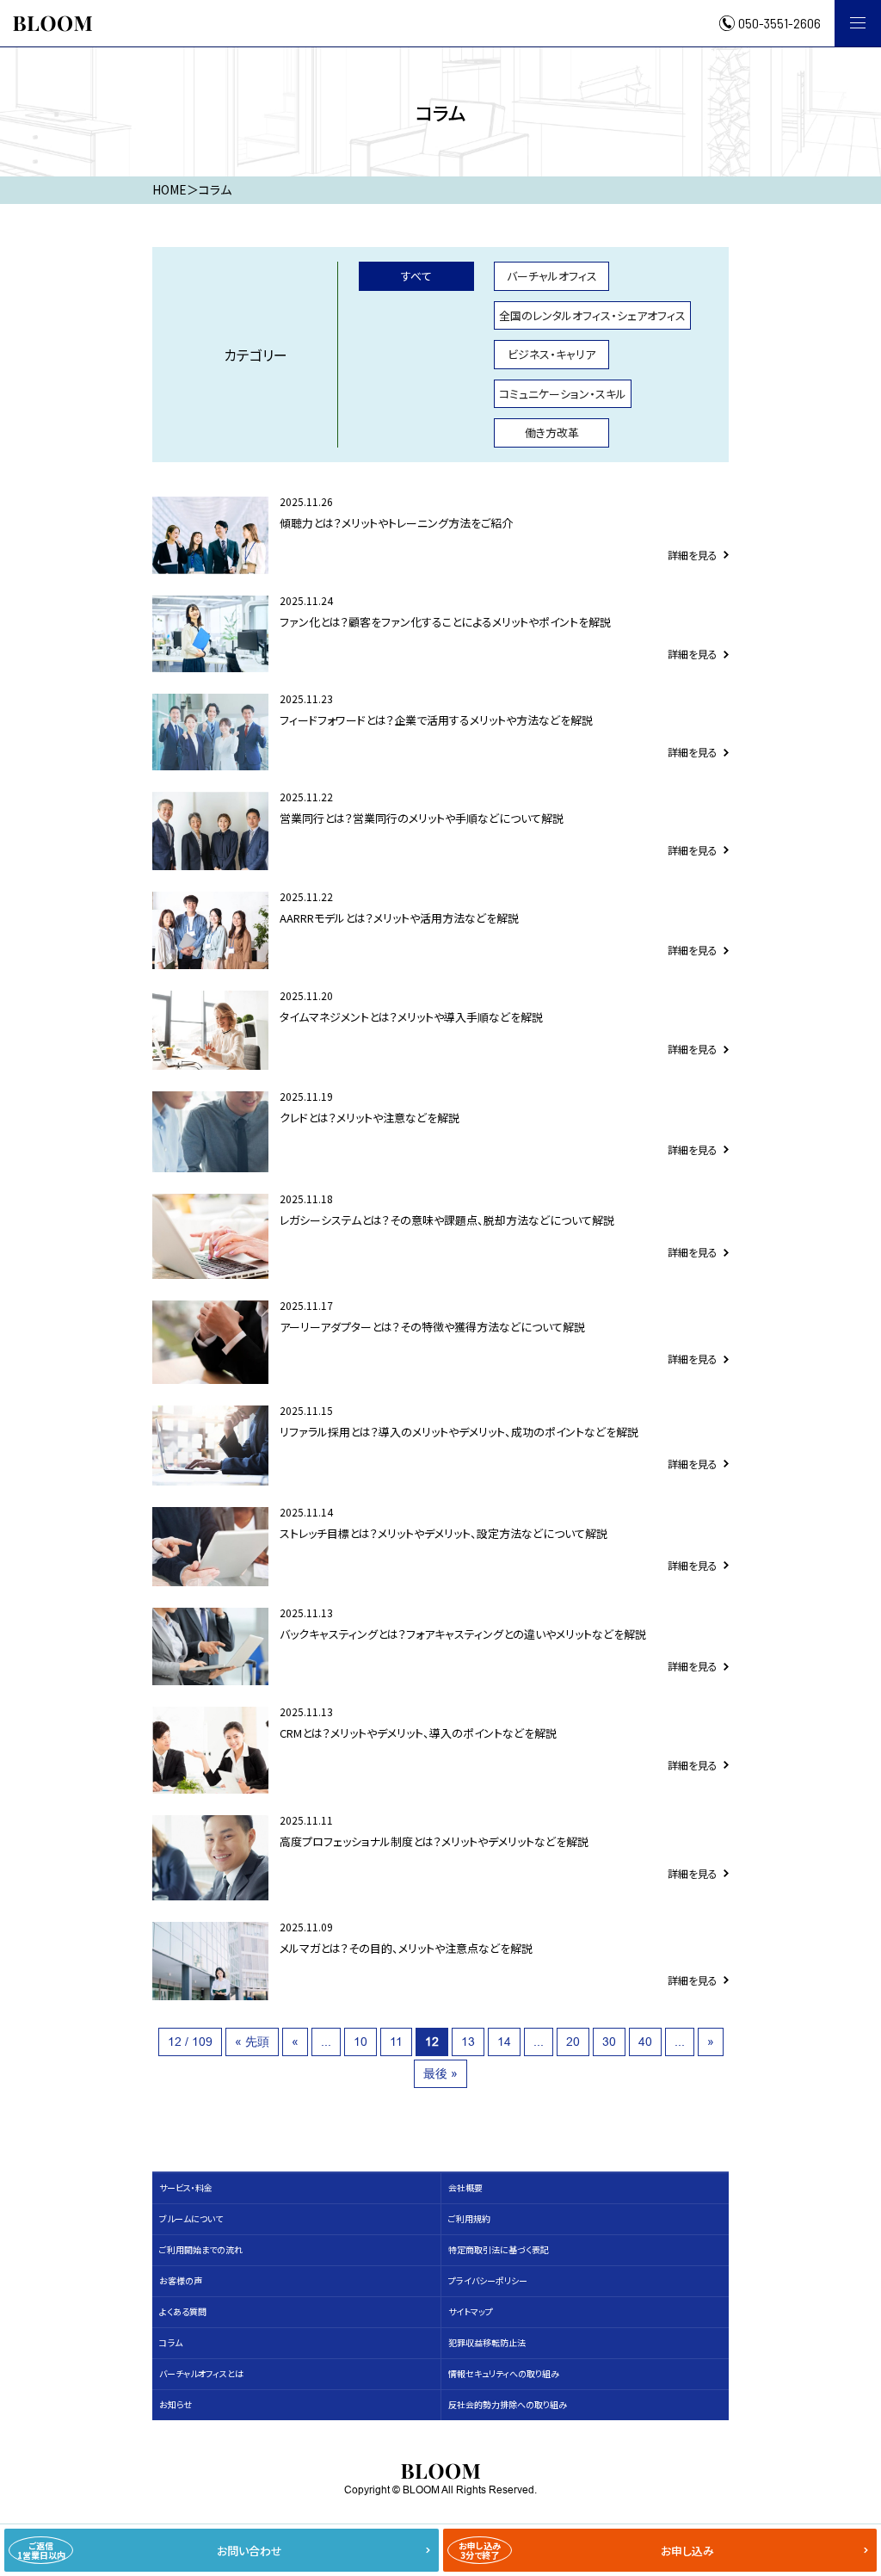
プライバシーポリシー (488, 2280)
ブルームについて (191, 2218)
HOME (169, 189)
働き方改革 (552, 432)
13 (468, 2042)
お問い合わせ (150, 2550)
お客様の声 (181, 2280)
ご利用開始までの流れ (201, 2249)
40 (645, 2042)
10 (360, 2042)
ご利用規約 (469, 2218)
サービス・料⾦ (186, 2187)
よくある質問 (183, 2311)
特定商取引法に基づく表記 (499, 2249)
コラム (171, 2342)
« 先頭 (252, 2042)
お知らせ (176, 2404)
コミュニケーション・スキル (563, 394)
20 (573, 2042)
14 (504, 2042)
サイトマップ (471, 2311)
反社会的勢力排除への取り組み (508, 2404)
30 (609, 2042)
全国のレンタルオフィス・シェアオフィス (592, 315)
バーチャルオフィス (552, 276)
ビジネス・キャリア (551, 354)
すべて (416, 276)
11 (396, 2042)
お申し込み (587, 2550)
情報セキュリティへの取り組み (504, 2373)
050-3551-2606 (779, 23)
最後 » (440, 2073)
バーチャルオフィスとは (201, 2373)
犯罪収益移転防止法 (487, 2342)
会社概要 (465, 2187)
